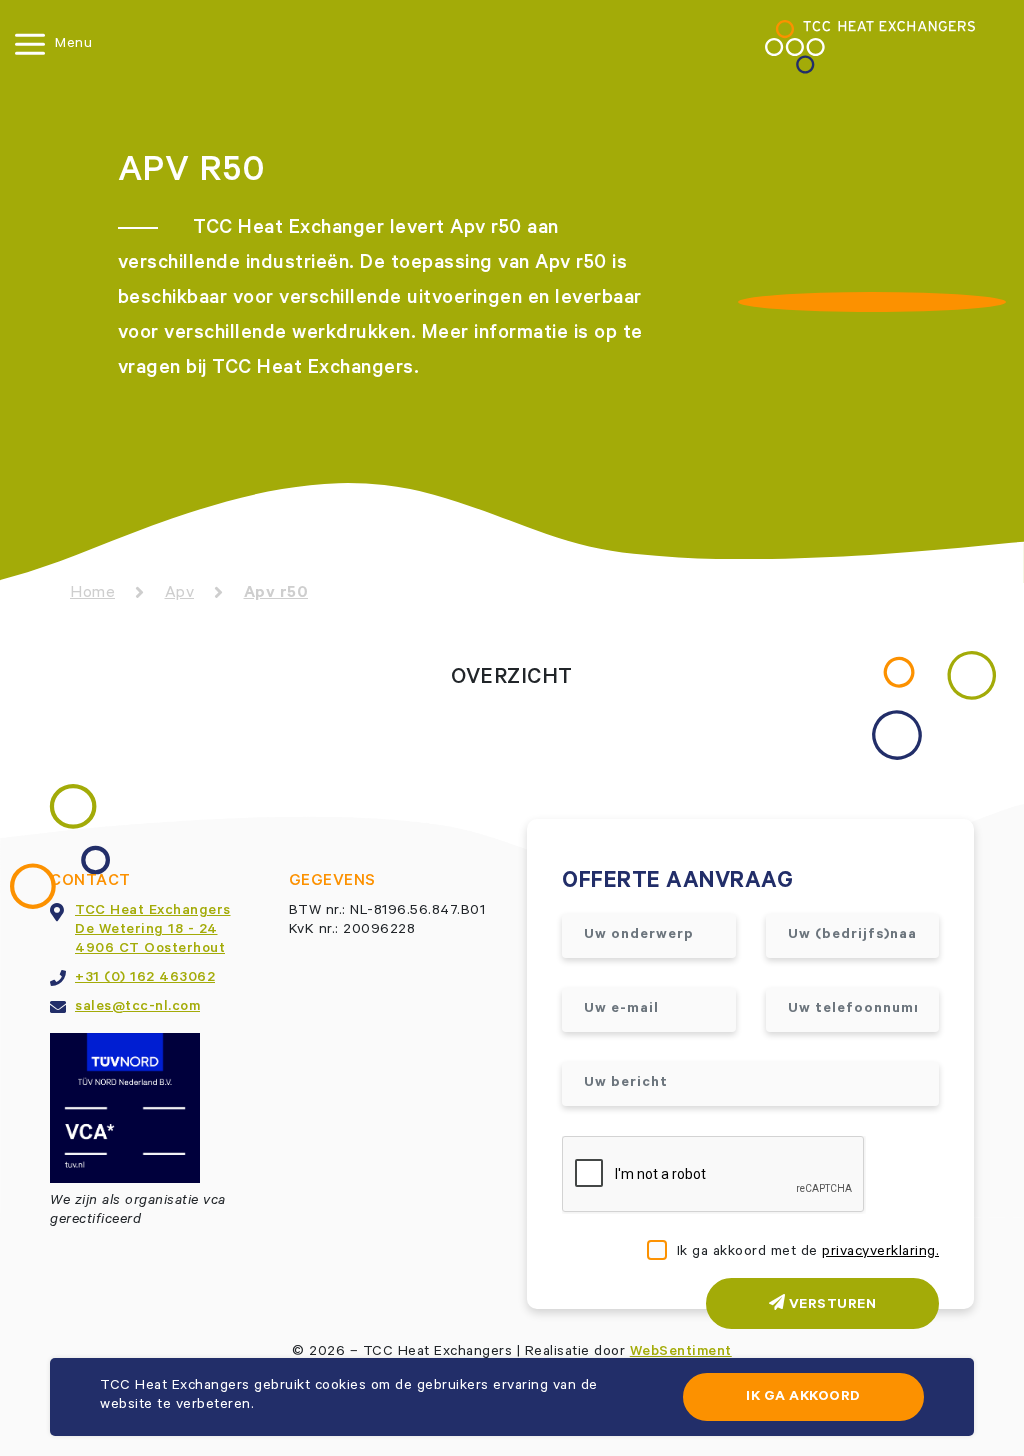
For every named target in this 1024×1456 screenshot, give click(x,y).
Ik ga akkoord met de (808, 1253)
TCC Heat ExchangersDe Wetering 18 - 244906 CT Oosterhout (153, 931)
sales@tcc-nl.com (137, 1008)
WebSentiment (681, 1353)
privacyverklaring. (880, 1253)
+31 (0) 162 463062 (145, 979)
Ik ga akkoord (803, 1398)
